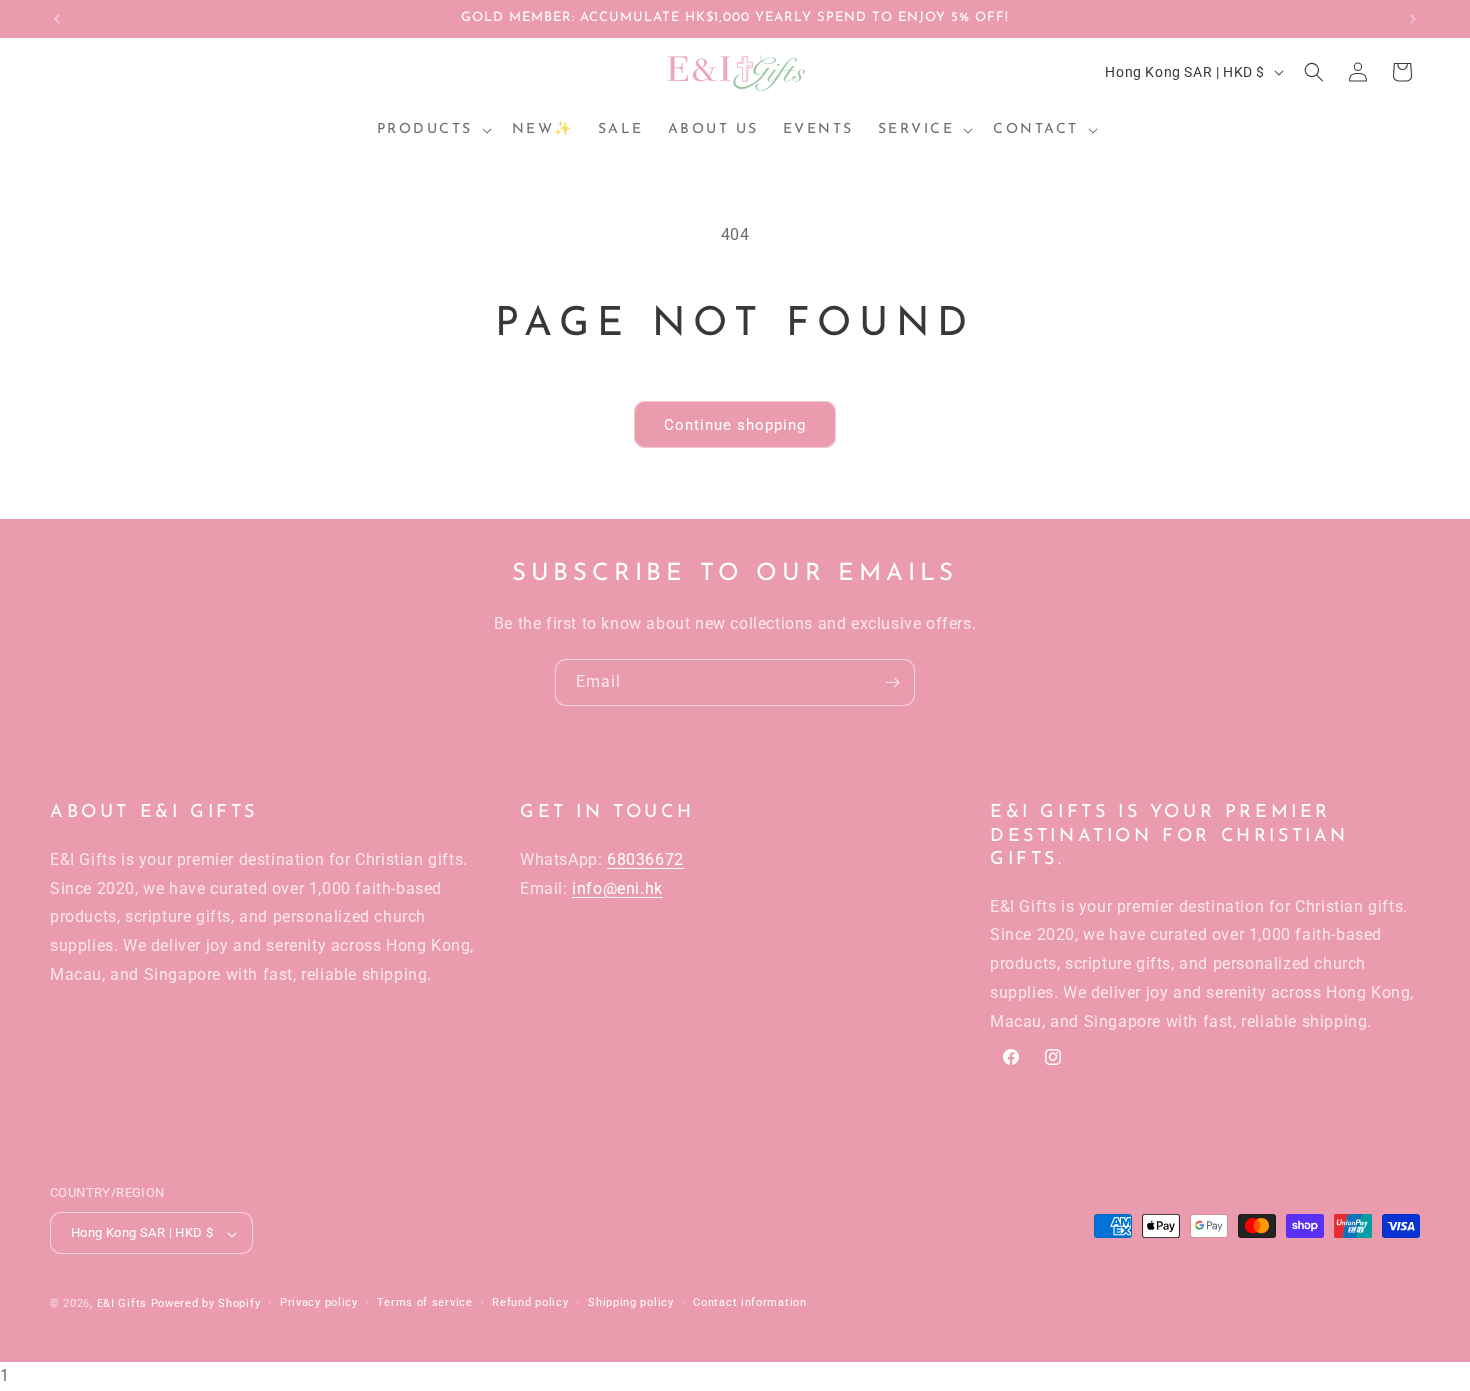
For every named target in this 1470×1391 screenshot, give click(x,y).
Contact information (749, 1302)
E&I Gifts (122, 1304)
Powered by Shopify (206, 1304)
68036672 (645, 858)
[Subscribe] (892, 682)
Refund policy (530, 1302)
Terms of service (424, 1302)
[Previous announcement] (57, 19)
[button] (432, 130)
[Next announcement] (1413, 19)
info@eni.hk (617, 887)
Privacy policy (319, 1302)
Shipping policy (631, 1302)
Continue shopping (735, 425)
